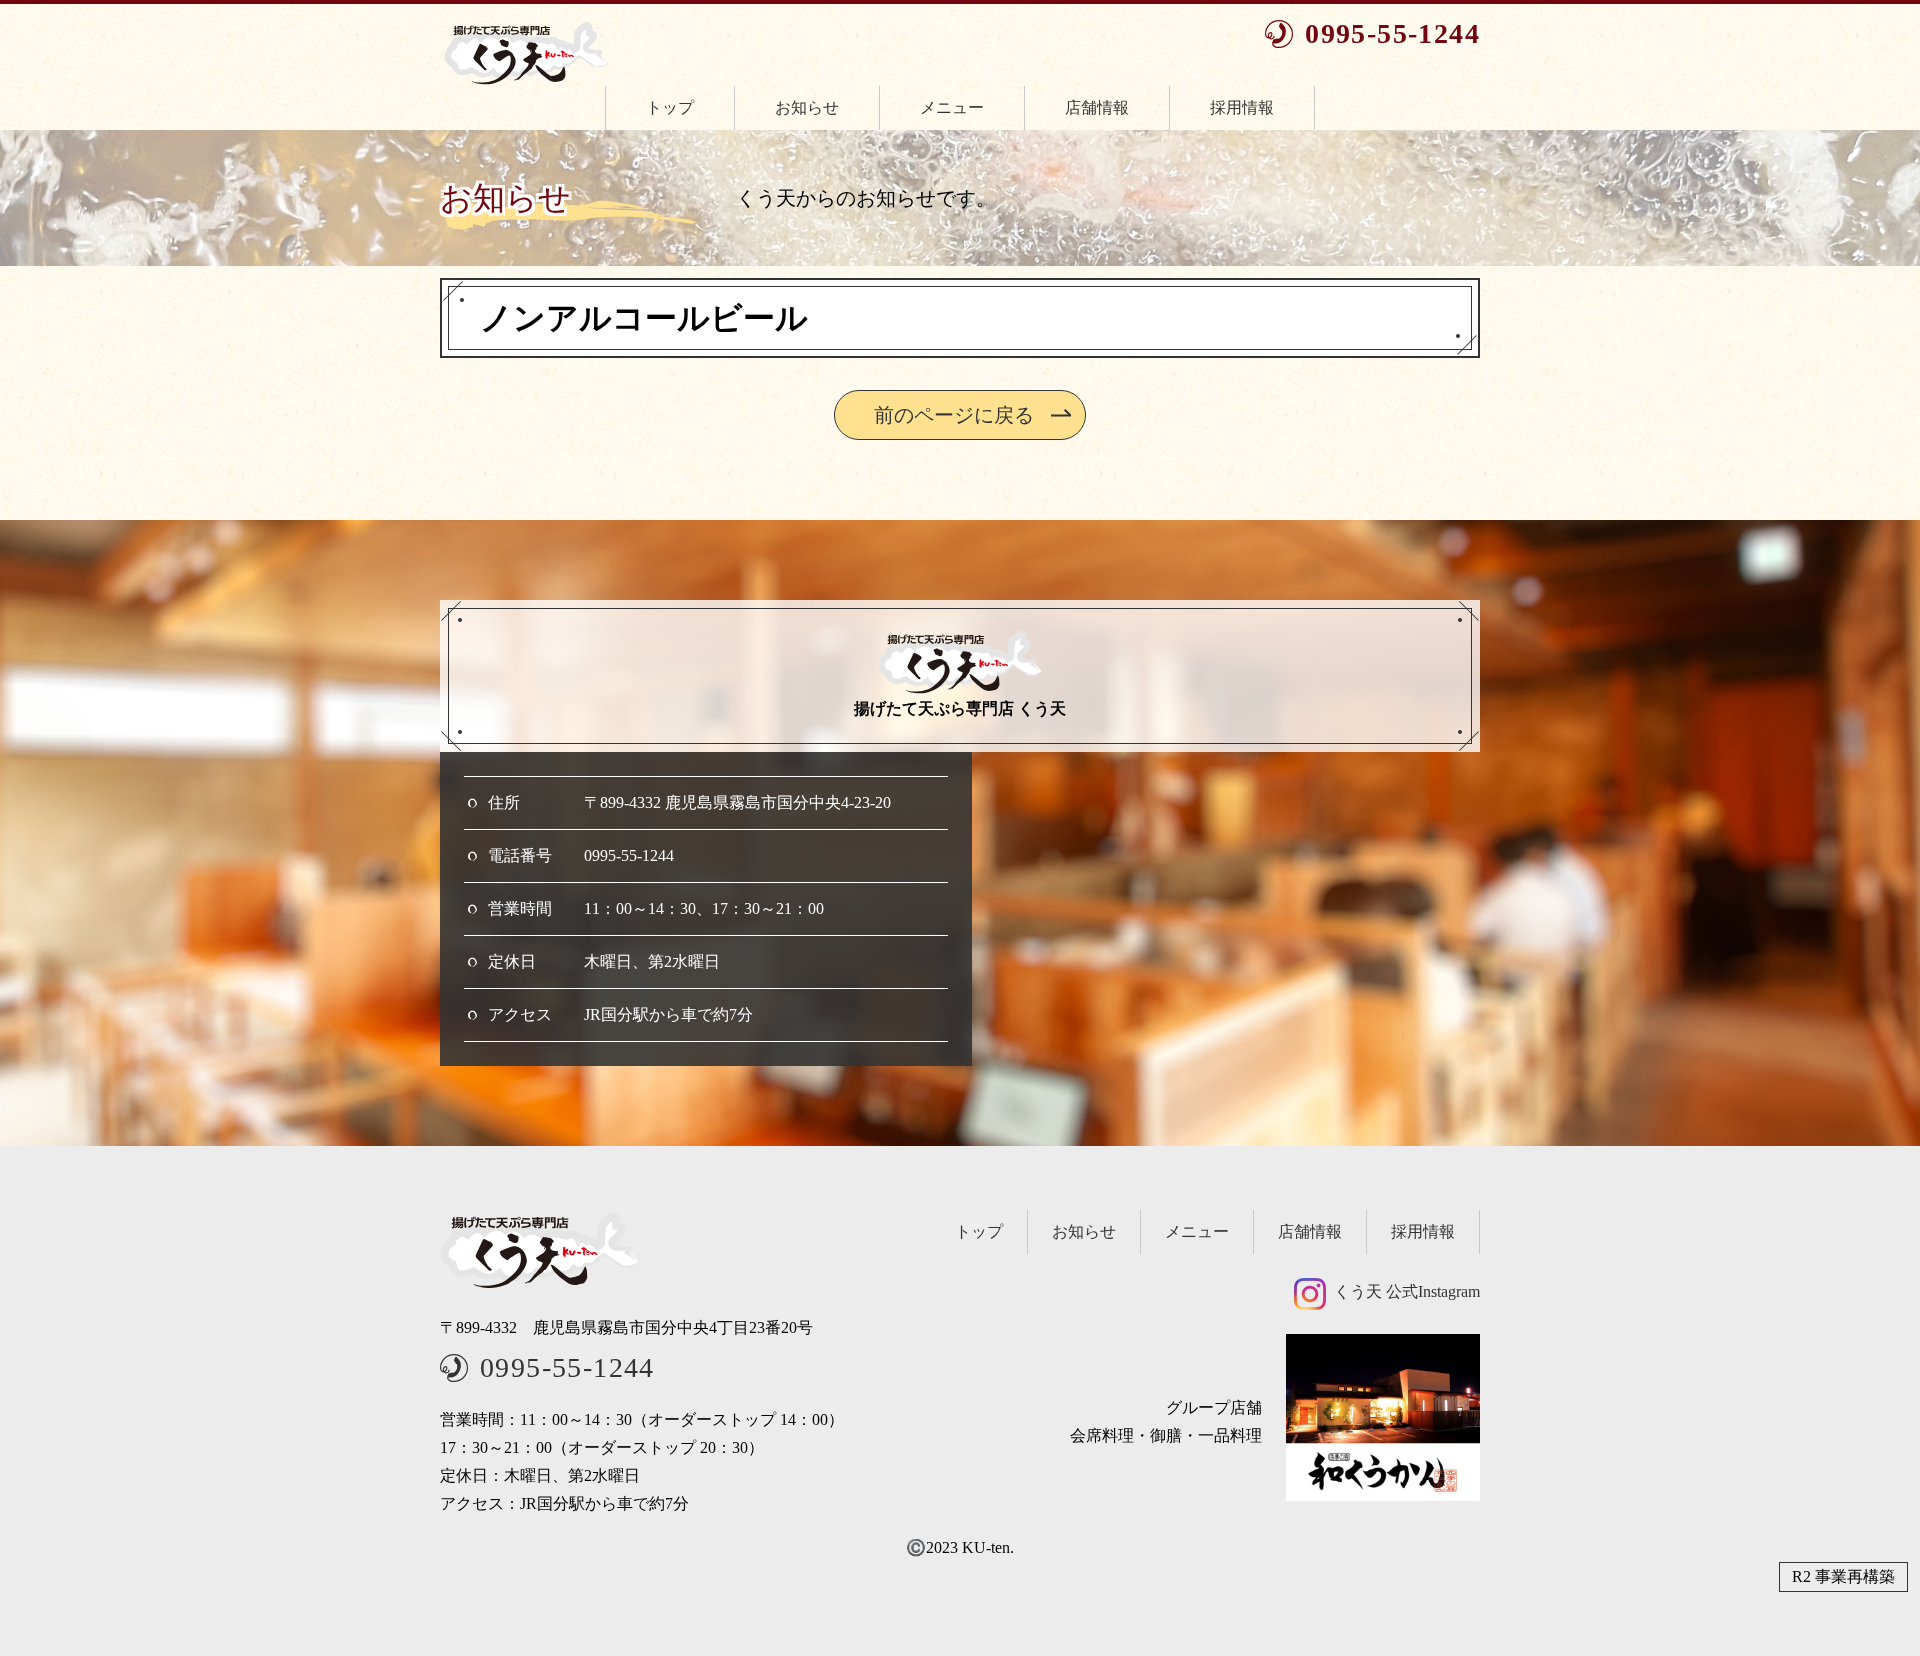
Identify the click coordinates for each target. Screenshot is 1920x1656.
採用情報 (1242, 107)
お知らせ (807, 107)
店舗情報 (1097, 107)
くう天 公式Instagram (1407, 1291)
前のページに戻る (954, 415)
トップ (670, 107)
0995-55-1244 (1392, 34)
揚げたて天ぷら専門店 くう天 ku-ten (526, 53)
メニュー (952, 107)
